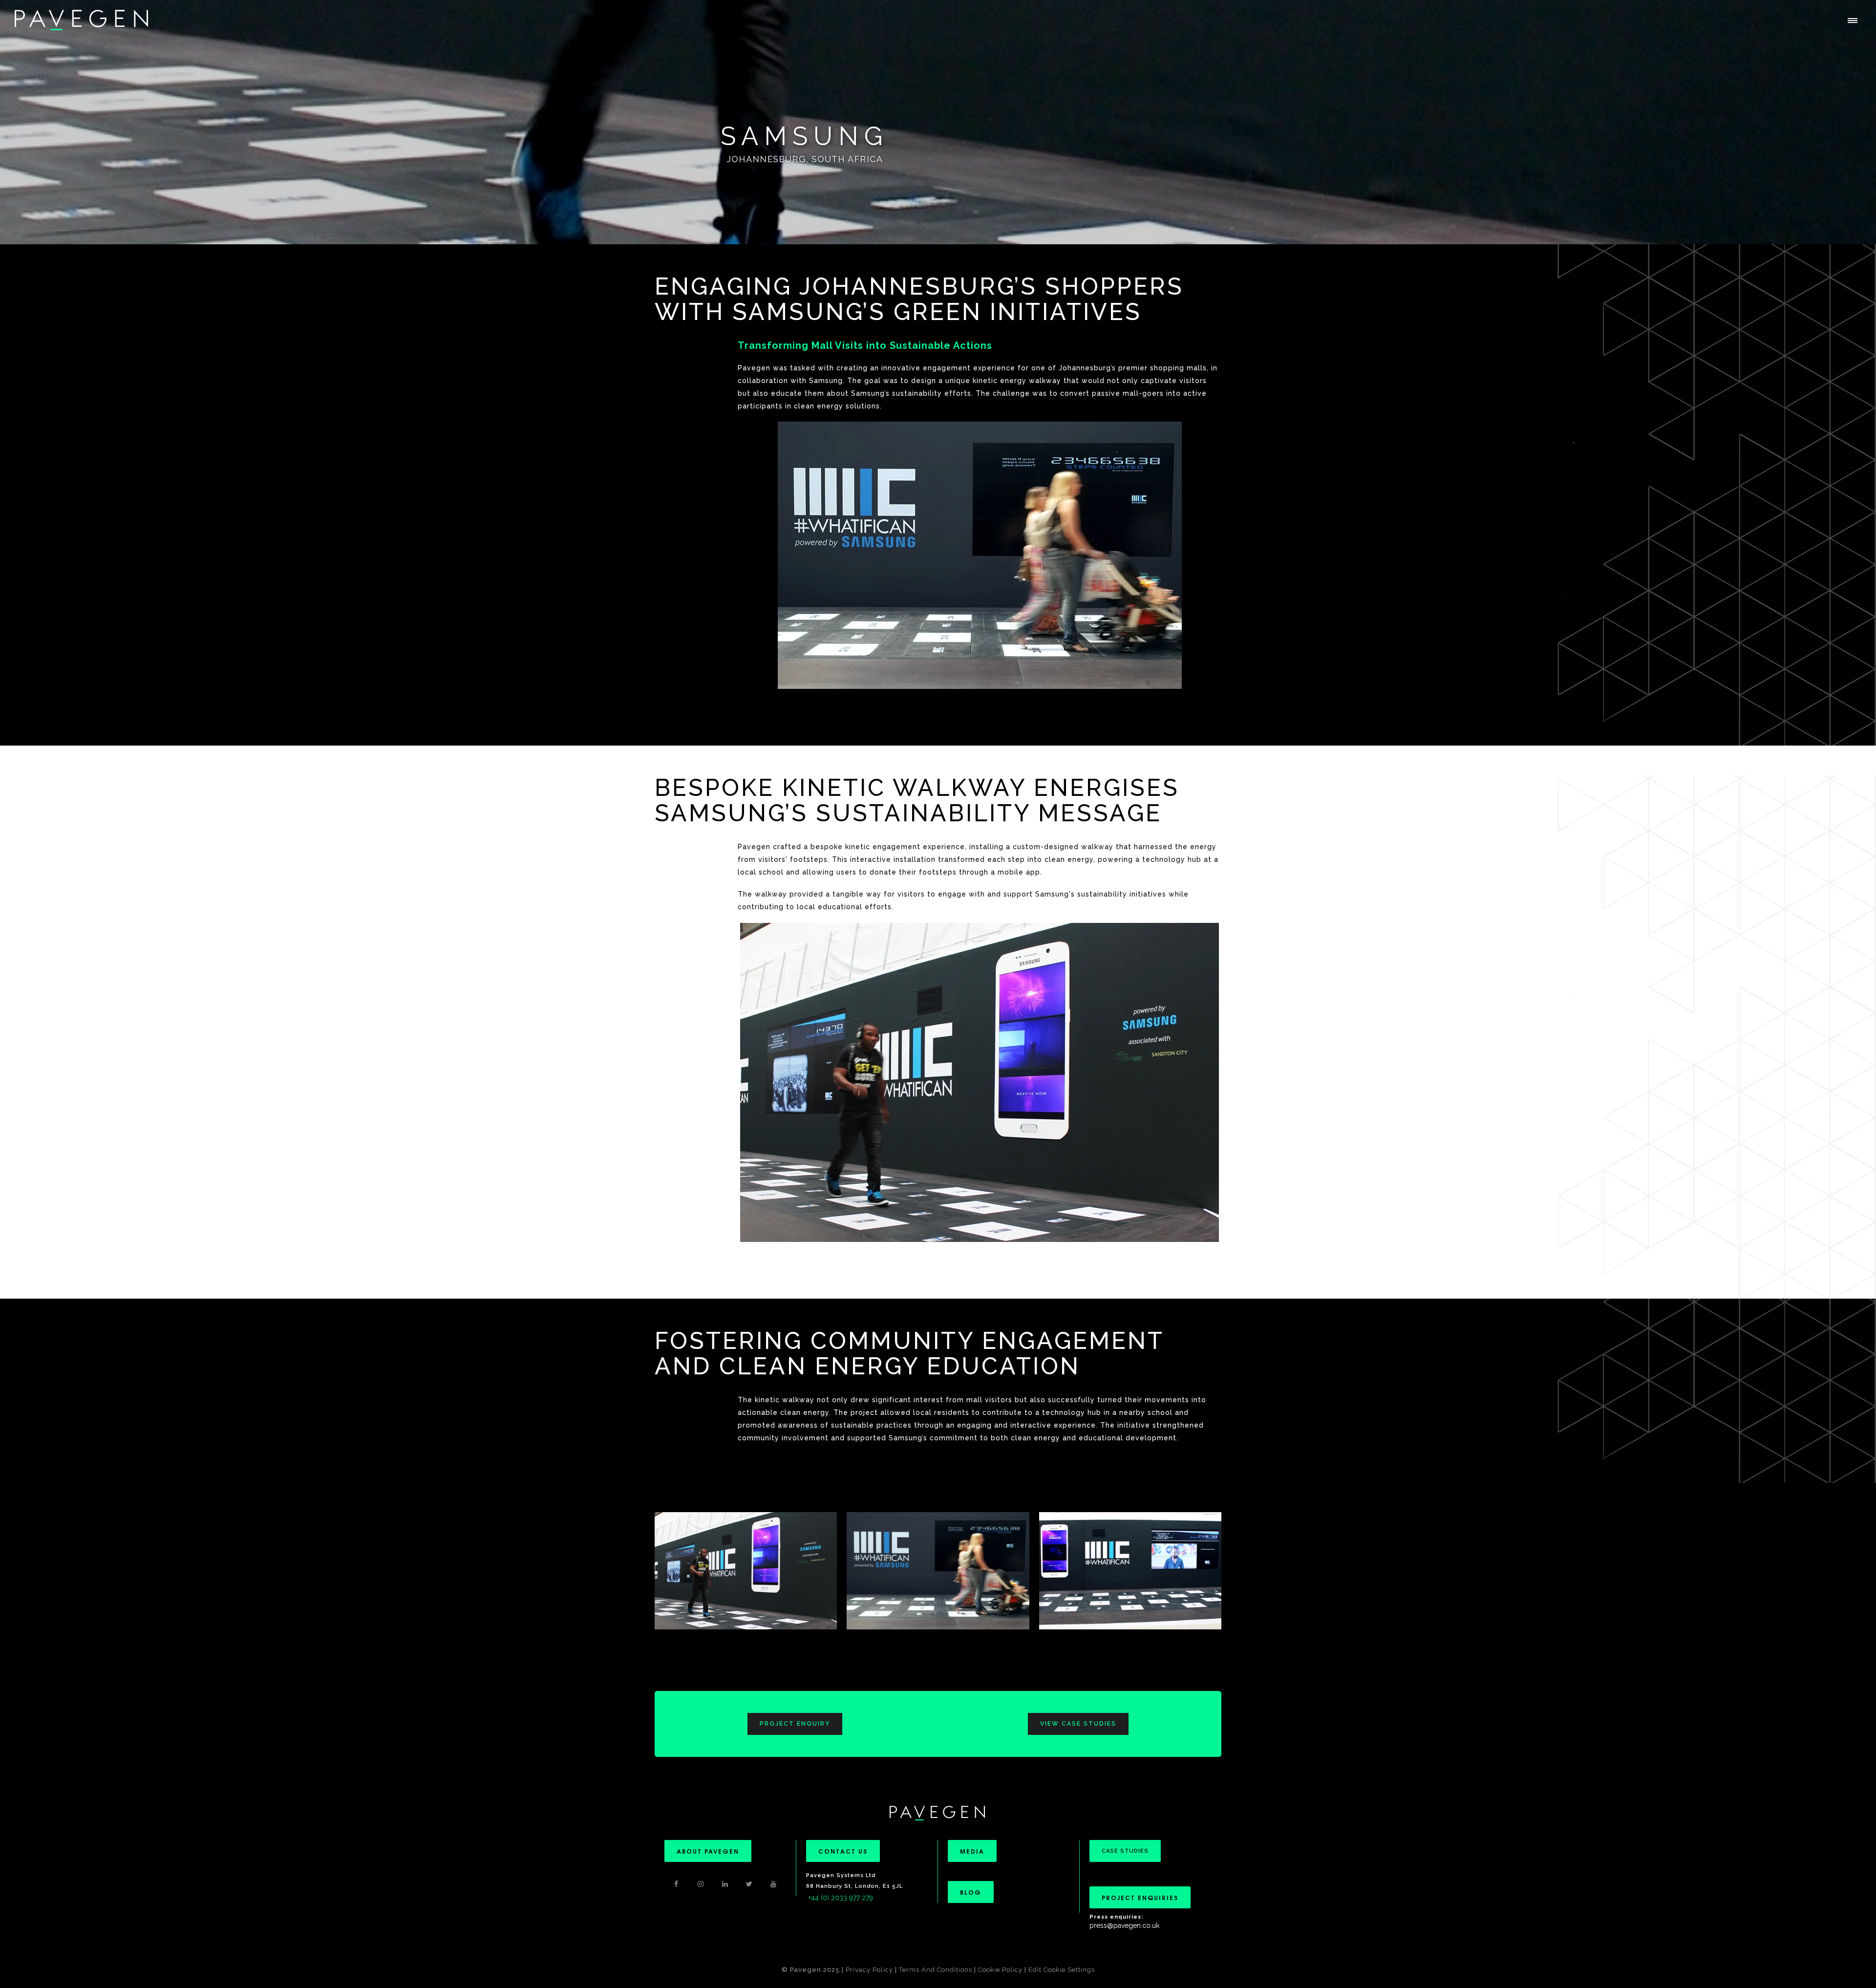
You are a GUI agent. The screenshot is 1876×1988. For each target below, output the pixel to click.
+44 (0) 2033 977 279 (841, 1898)
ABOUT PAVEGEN (708, 1851)
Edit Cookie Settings (1062, 1970)
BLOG (971, 1892)
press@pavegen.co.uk (1124, 1925)
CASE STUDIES (1125, 1851)
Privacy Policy (869, 1970)
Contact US (843, 1851)
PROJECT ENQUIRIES (1140, 1897)
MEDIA (972, 1851)
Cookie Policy (1000, 1970)
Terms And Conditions (937, 1970)
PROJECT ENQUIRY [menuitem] (795, 1724)
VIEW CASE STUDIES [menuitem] (1078, 1724)
